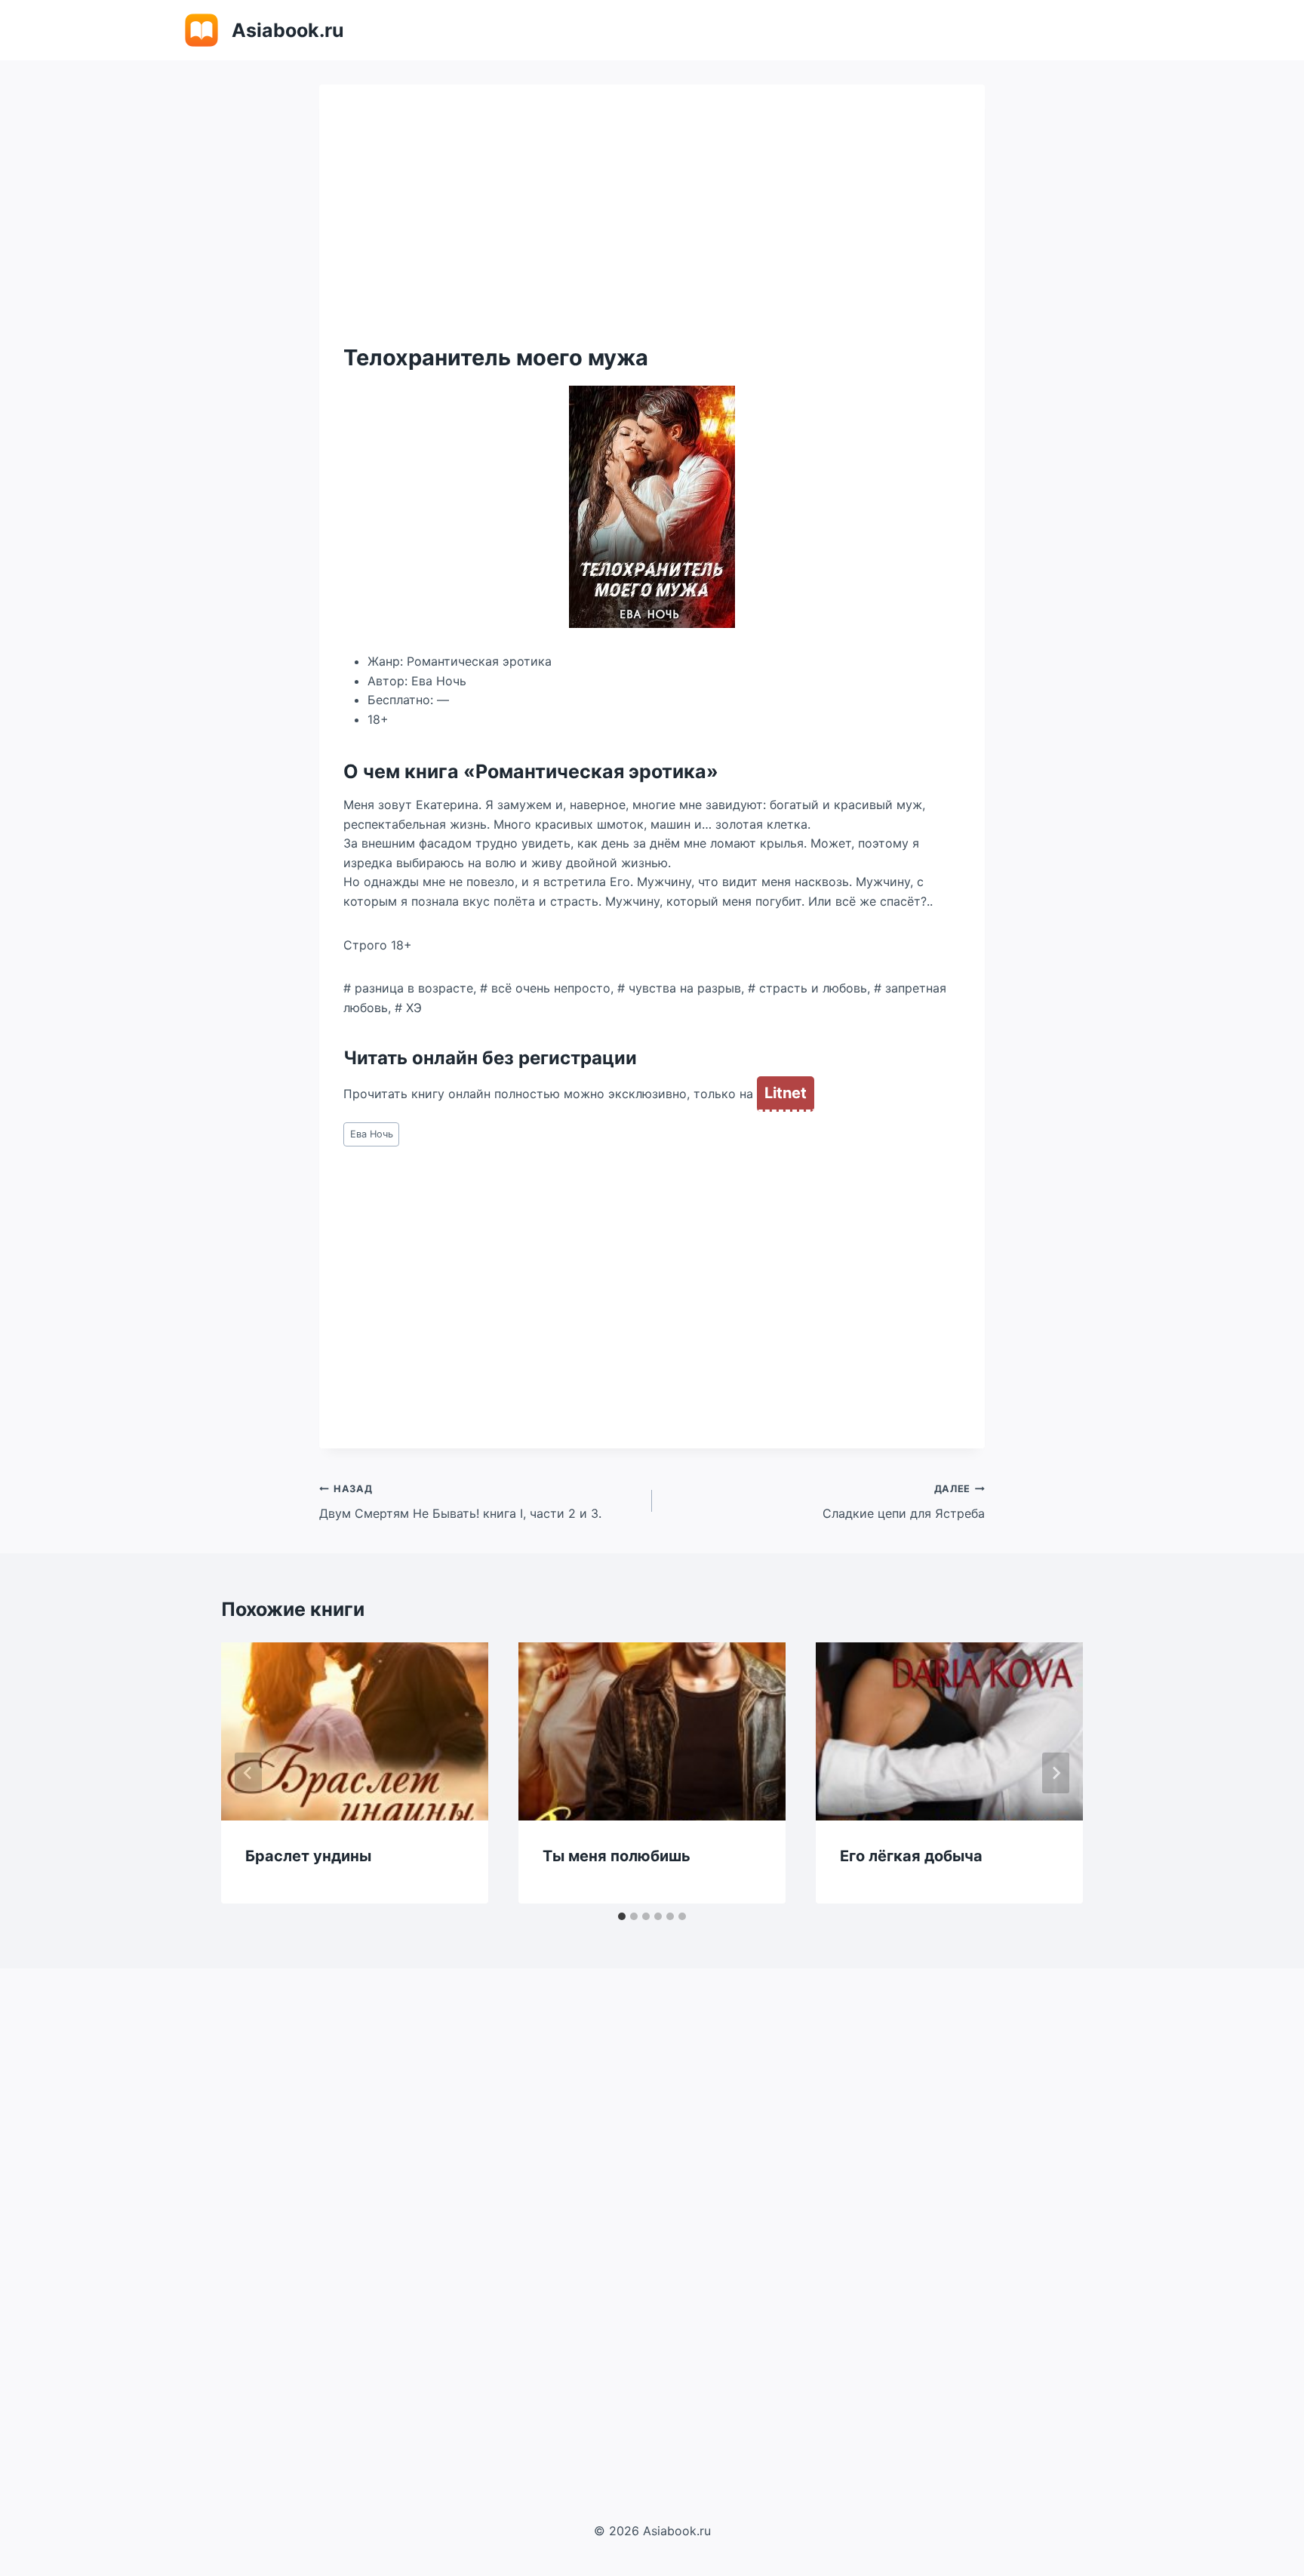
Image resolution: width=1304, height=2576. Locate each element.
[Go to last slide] (248, 1773)
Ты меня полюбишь (617, 1856)
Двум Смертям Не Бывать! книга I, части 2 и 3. (460, 1502)
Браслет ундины (308, 1856)
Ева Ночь (372, 1134)
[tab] (622, 1916)
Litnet (786, 1093)
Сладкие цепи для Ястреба (904, 1502)
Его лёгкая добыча (911, 1856)
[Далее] (1056, 1773)
